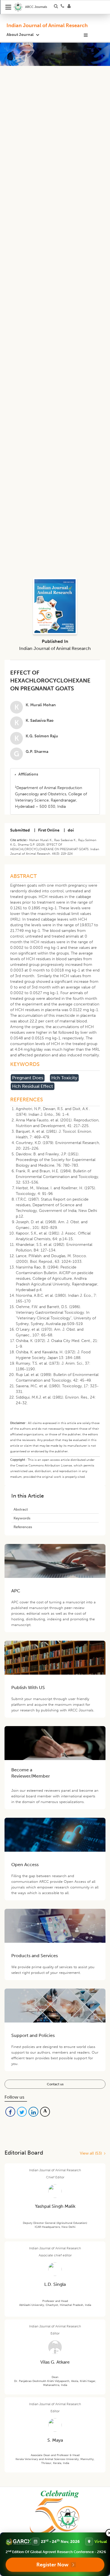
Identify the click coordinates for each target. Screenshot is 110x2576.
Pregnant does (28, 1078)
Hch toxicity (64, 1078)
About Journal (20, 35)
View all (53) (92, 2153)
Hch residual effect (33, 1086)
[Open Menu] (8, 7)
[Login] (71, 7)
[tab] (55, 774)
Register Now (52, 2565)
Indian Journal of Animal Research (47, 25)
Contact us (55, 2084)
